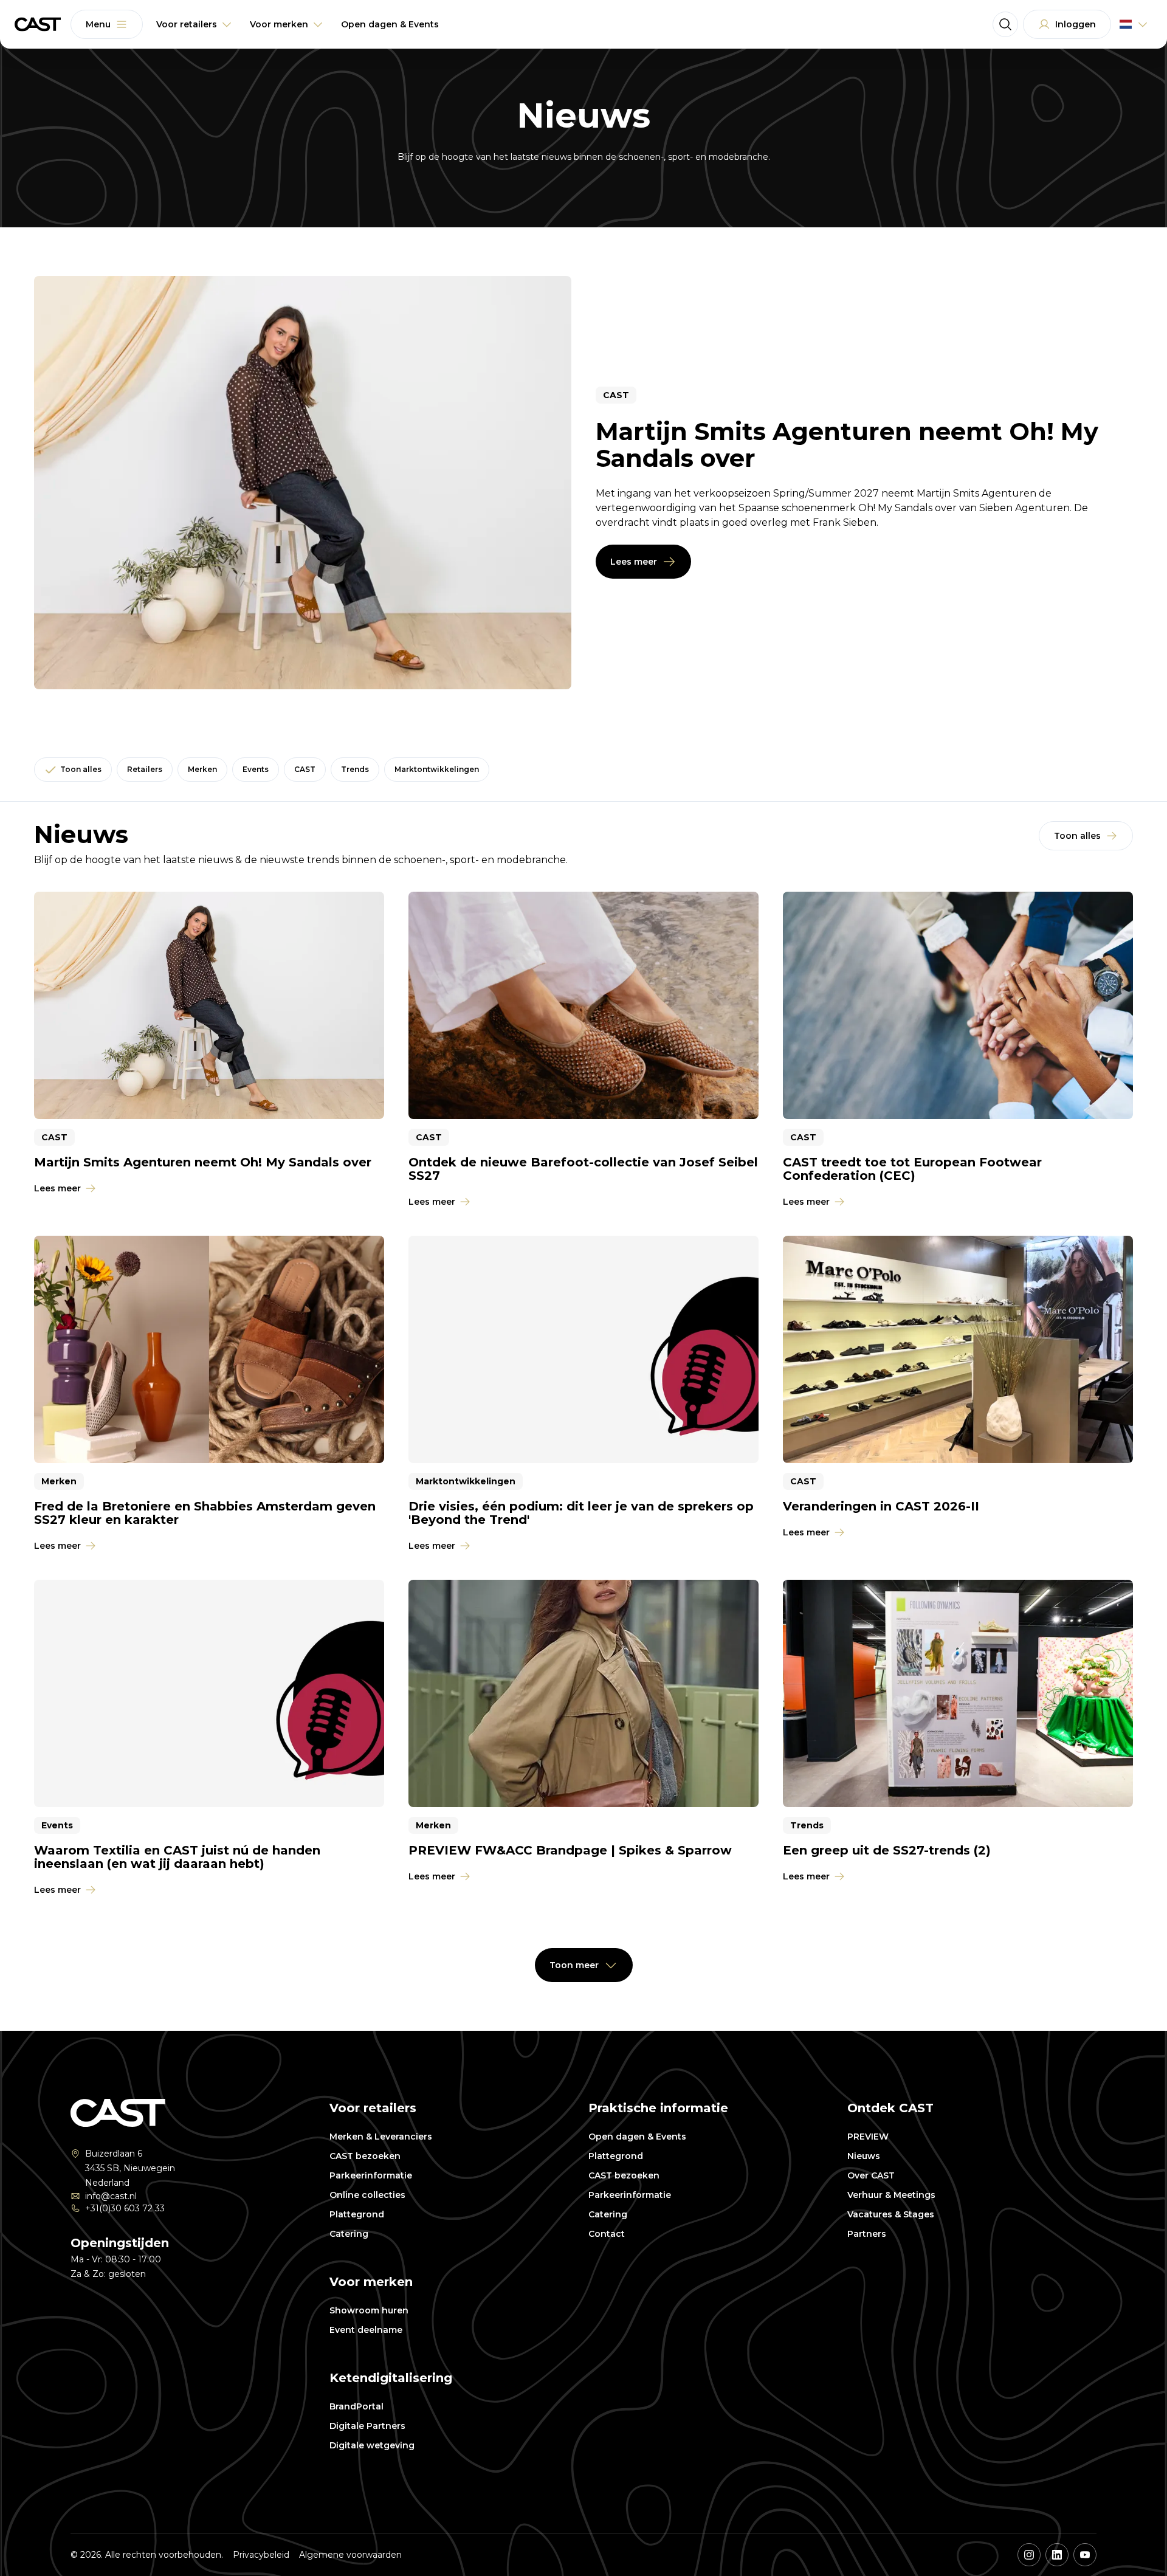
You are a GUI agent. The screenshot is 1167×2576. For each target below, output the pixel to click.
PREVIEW (868, 2137)
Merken (202, 769)
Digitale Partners (367, 2426)
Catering (349, 2234)
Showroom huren (369, 2310)
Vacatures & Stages (891, 2214)
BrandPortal (356, 2406)
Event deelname (366, 2330)
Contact (607, 2234)
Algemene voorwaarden (350, 2555)
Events (256, 769)
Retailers (145, 769)
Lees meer (634, 562)
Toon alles (81, 769)
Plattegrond (357, 2214)
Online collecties (367, 2195)
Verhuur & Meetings (891, 2195)
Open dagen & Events (637, 2137)
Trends (355, 769)
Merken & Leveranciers (381, 2137)
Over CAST (871, 2175)
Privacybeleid (261, 2555)
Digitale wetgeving (372, 2445)
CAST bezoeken (365, 2156)
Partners (867, 2234)
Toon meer (574, 1965)
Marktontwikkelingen (437, 769)
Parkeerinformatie (371, 2175)
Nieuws (864, 2156)
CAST (305, 769)
